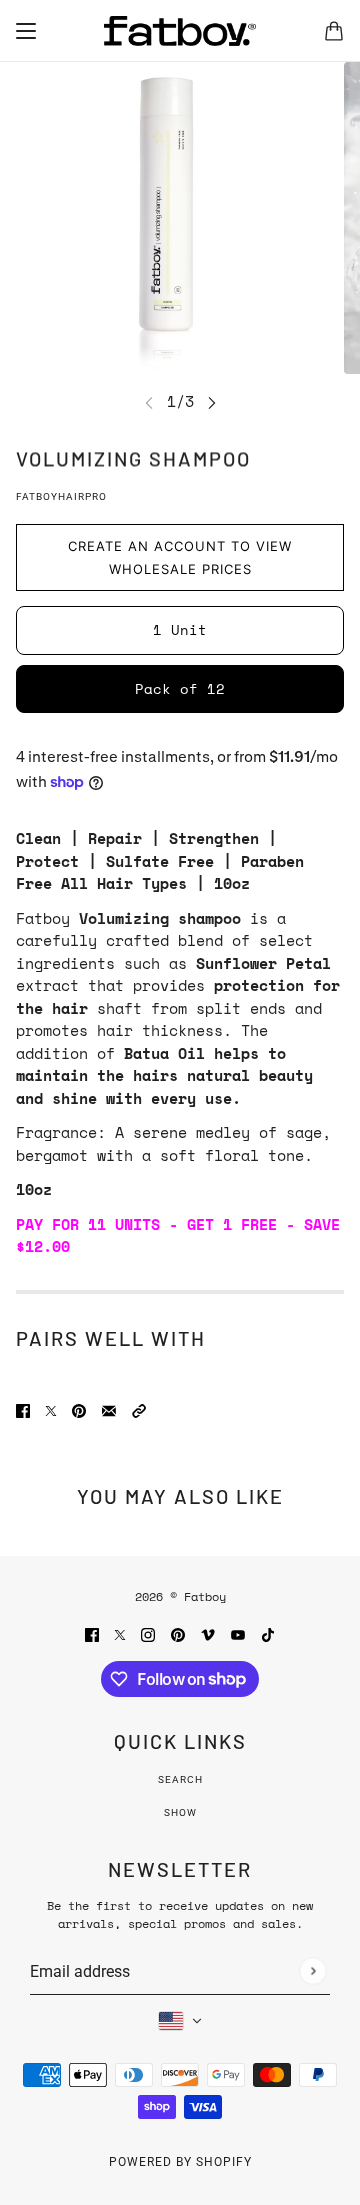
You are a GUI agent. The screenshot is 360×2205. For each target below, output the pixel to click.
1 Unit (180, 629)
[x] (120, 1633)
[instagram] (148, 1633)
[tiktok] (268, 1633)
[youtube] (238, 1633)
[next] (212, 402)
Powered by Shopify (180, 2162)
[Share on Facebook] (23, 1409)
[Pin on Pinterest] (79, 1409)
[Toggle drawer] (26, 31)
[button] (139, 1409)
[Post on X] (51, 1409)
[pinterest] (178, 1633)
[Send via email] (109, 1409)
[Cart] (334, 31)
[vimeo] (208, 1633)
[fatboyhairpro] (180, 31)
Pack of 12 (180, 688)
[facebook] (92, 1633)
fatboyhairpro (61, 496)
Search (180, 1779)
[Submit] (312, 1970)
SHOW (180, 1812)
